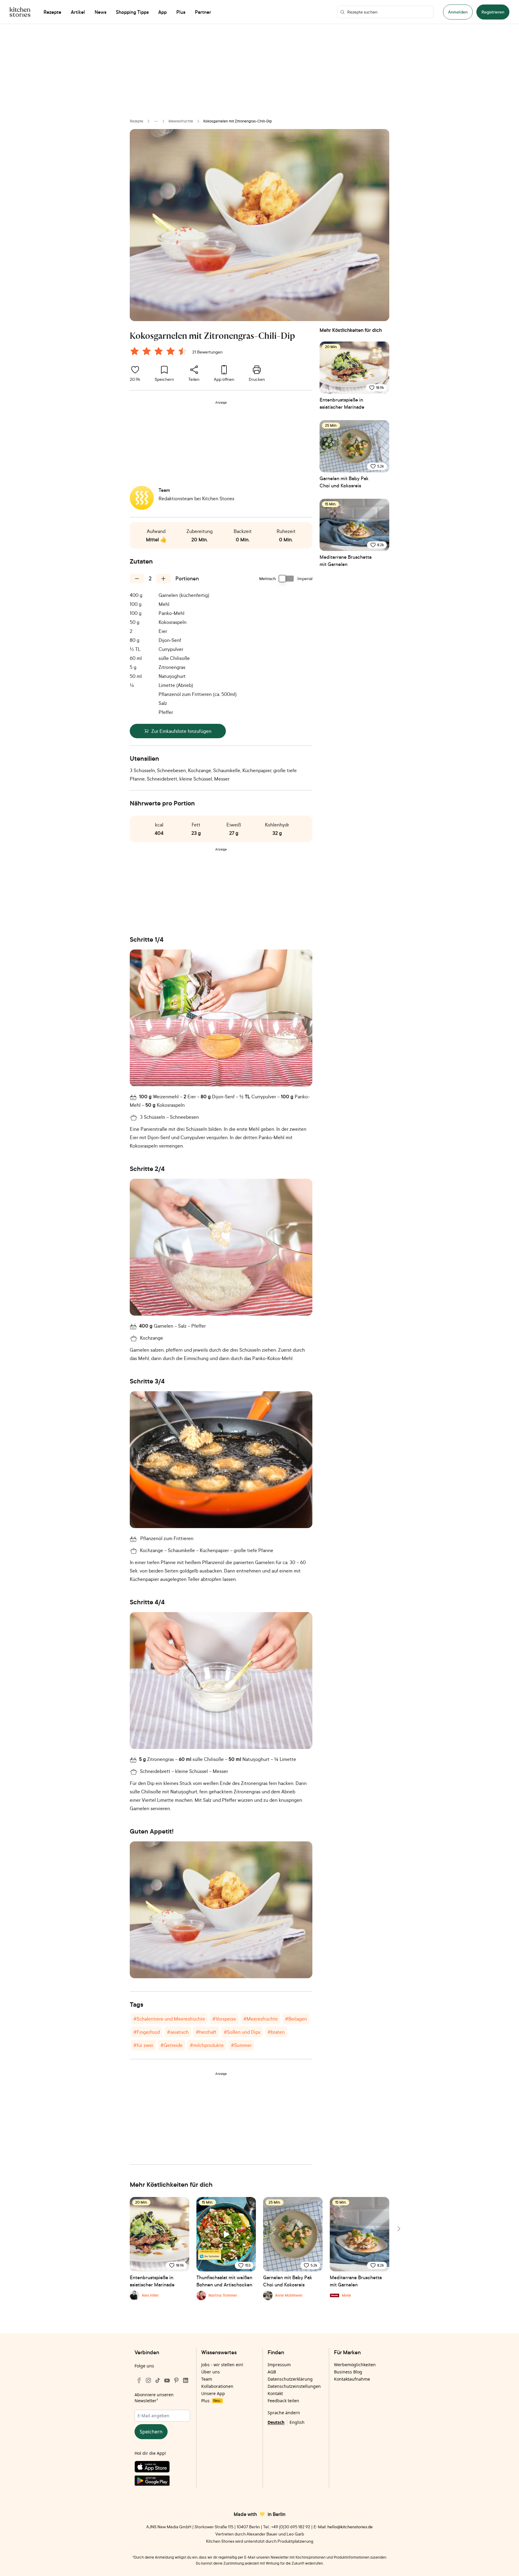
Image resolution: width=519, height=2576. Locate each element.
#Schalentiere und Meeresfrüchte (169, 2019)
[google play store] (162, 2482)
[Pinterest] (176, 2380)
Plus (211, 2401)
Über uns (211, 2372)
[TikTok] (158, 2380)
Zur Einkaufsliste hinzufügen (181, 731)
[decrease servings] (137, 579)
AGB (272, 2372)
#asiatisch (178, 2032)
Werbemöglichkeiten (355, 2365)
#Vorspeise (224, 2019)
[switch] (287, 579)
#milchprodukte (207, 2045)
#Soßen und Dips (242, 2032)
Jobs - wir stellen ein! (222, 2365)
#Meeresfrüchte (261, 2019)
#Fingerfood (147, 2032)
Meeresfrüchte (181, 121)
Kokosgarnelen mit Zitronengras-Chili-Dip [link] (238, 121)
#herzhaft (206, 2032)
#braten (276, 2032)
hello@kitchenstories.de (350, 2527)
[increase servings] (163, 579)
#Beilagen (296, 2019)
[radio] (135, 351)
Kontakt (275, 2393)
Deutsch (276, 2422)
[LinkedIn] (186, 2380)
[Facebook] (139, 2380)
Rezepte (137, 121)
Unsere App (213, 2393)
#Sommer (241, 2045)
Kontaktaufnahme (352, 2379)
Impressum (279, 2365)
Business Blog (348, 2372)
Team (207, 2379)
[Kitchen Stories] (20, 12)
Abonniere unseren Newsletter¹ (154, 2398)
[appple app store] (162, 2468)
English (297, 2422)
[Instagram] (148, 2380)
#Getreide (171, 2045)
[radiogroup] (160, 352)
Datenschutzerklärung (290, 2379)
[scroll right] (398, 2229)
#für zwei (143, 2045)
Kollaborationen (217, 2386)
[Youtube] (167, 2380)
